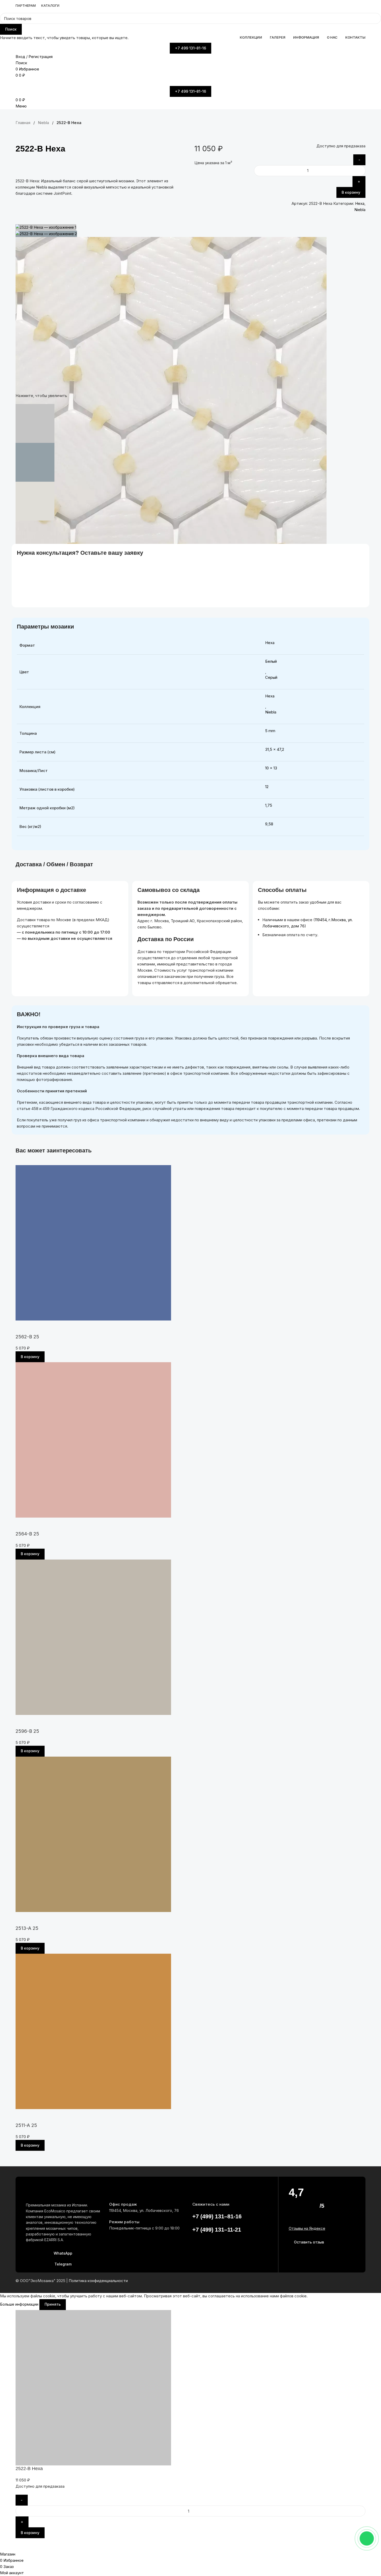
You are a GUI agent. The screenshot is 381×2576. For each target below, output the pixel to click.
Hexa (360, 203)
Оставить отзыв (309, 2242)
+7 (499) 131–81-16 (217, 2216)
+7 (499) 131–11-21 (217, 2230)
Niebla (360, 210)
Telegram (63, 2264)
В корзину (351, 192)
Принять (53, 2304)
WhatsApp (63, 2253)
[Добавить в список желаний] (180, 166)
